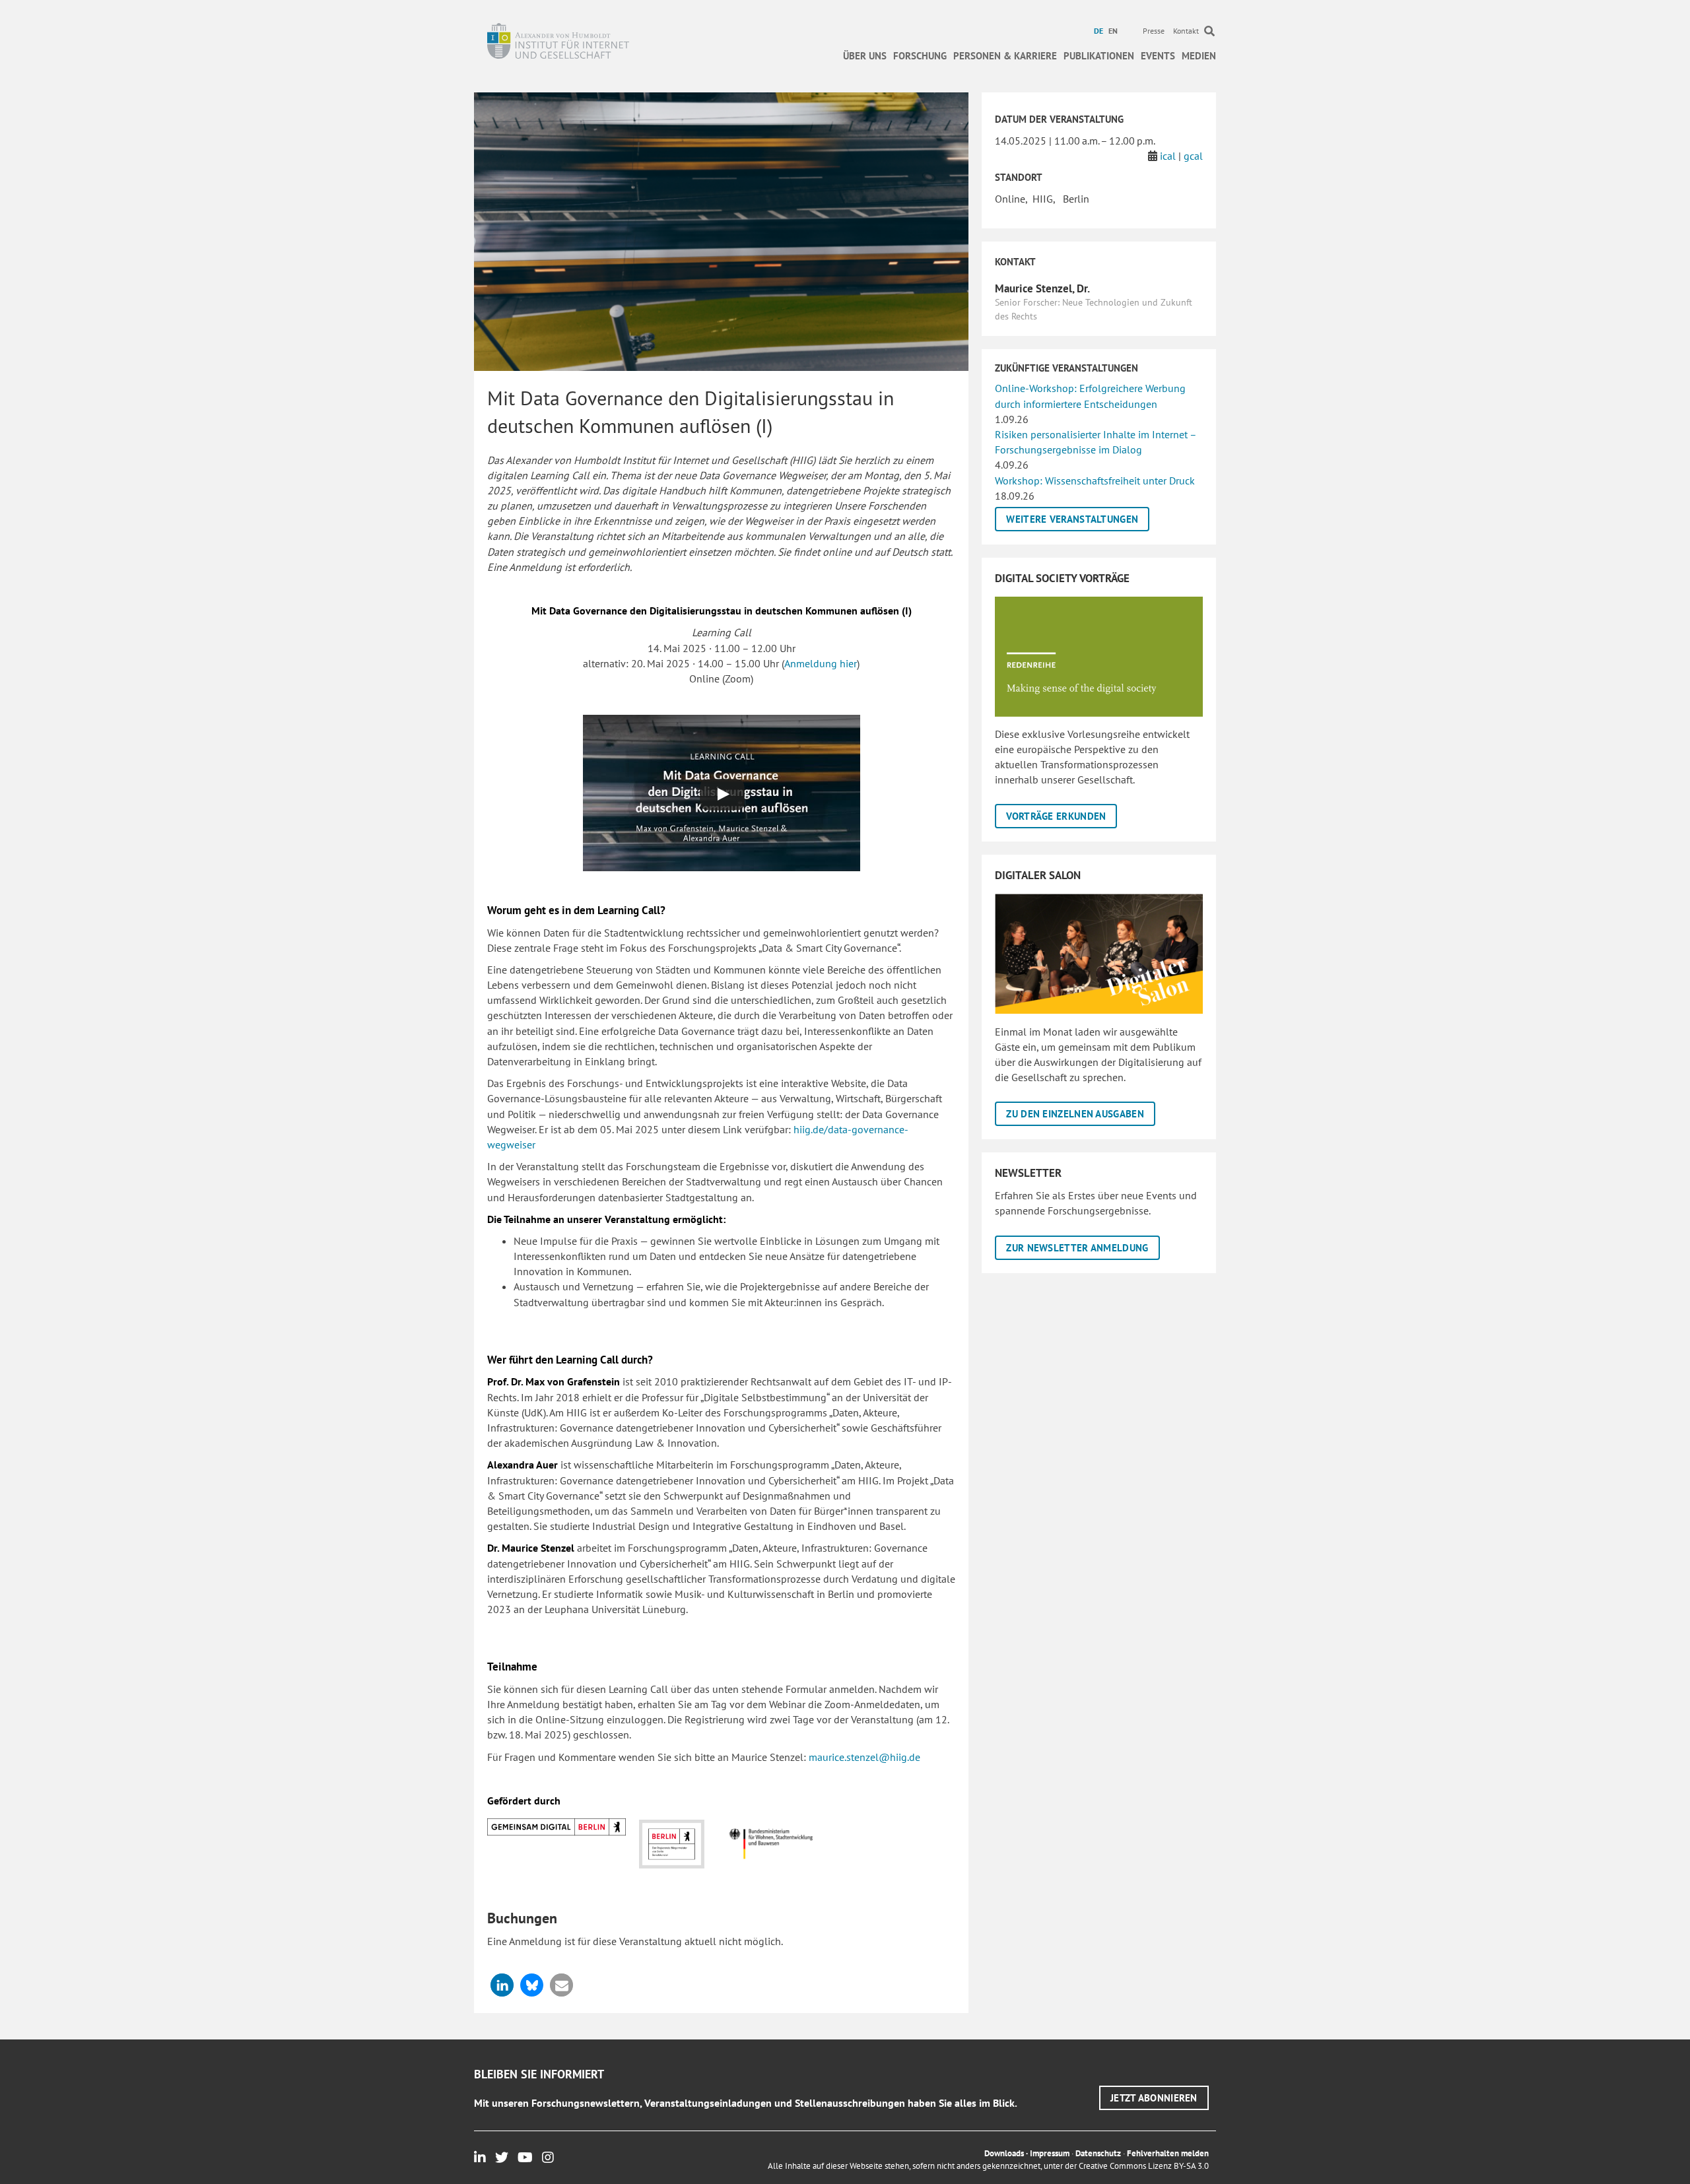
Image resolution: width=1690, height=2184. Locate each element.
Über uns (865, 56)
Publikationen (1099, 56)
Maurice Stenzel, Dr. (1042, 288)
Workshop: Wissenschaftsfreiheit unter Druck (1095, 480)
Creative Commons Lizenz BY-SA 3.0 (1144, 2166)
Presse (1154, 31)
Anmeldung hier (821, 663)
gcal (1193, 156)
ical (1168, 156)
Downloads (1004, 2153)
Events (1158, 56)
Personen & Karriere (1005, 56)
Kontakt (1186, 31)
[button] (502, 1985)
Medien (1199, 56)
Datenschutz (1098, 2153)
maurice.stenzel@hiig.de (864, 1757)
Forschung (920, 56)
